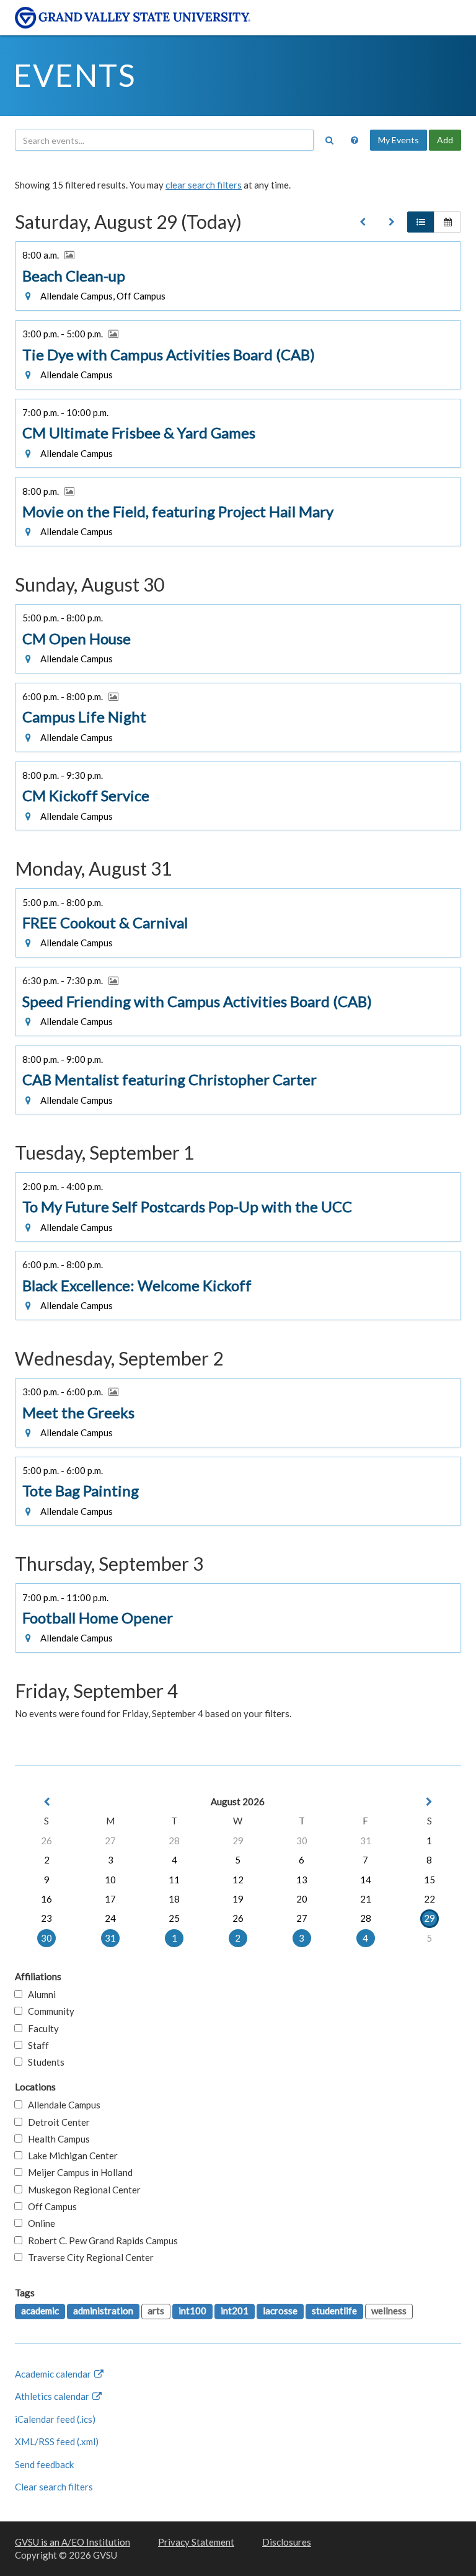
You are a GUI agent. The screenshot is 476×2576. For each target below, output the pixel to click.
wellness (389, 2311)
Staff (36, 2045)
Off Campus (50, 2206)
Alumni (39, 1994)
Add (445, 140)
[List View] (421, 222)
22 (430, 1899)
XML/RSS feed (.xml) (57, 2441)
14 (366, 1880)
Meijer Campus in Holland (77, 2172)
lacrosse (280, 2311)
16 (46, 1899)
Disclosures (287, 2542)
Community (48, 2011)
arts (156, 2311)
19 (238, 1899)
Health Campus (56, 2139)
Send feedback (44, 2464)
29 (238, 1841)
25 (174, 1918)
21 (366, 1899)
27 (110, 1841)
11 (174, 1880)
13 (302, 1880)
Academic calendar (54, 2374)
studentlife (334, 2311)
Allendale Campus (61, 2105)
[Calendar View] (447, 222)
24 (110, 1918)
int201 (235, 2311)
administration (103, 2311)
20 (302, 1899)
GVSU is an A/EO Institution (73, 2542)
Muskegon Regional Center (82, 2190)
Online (39, 2223)
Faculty (41, 2028)
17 (110, 1899)
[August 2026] (363, 222)
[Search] (329, 140)
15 (430, 1880)
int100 (192, 2311)
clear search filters (204, 185)
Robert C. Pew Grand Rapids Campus (100, 2241)
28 (174, 1841)
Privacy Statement (196, 2542)
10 (110, 1880)
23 (46, 1918)
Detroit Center (56, 2122)
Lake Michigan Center (70, 2156)
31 (366, 1841)
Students (43, 2062)
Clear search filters (54, 2487)
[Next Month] (430, 1802)
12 (238, 1880)
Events (75, 75)
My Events (399, 140)
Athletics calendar (53, 2396)
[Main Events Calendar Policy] (355, 140)
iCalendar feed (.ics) (55, 2419)
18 (174, 1899)
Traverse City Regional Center (88, 2257)
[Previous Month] (46, 1802)
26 (46, 1841)
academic (40, 2311)
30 (302, 1841)
